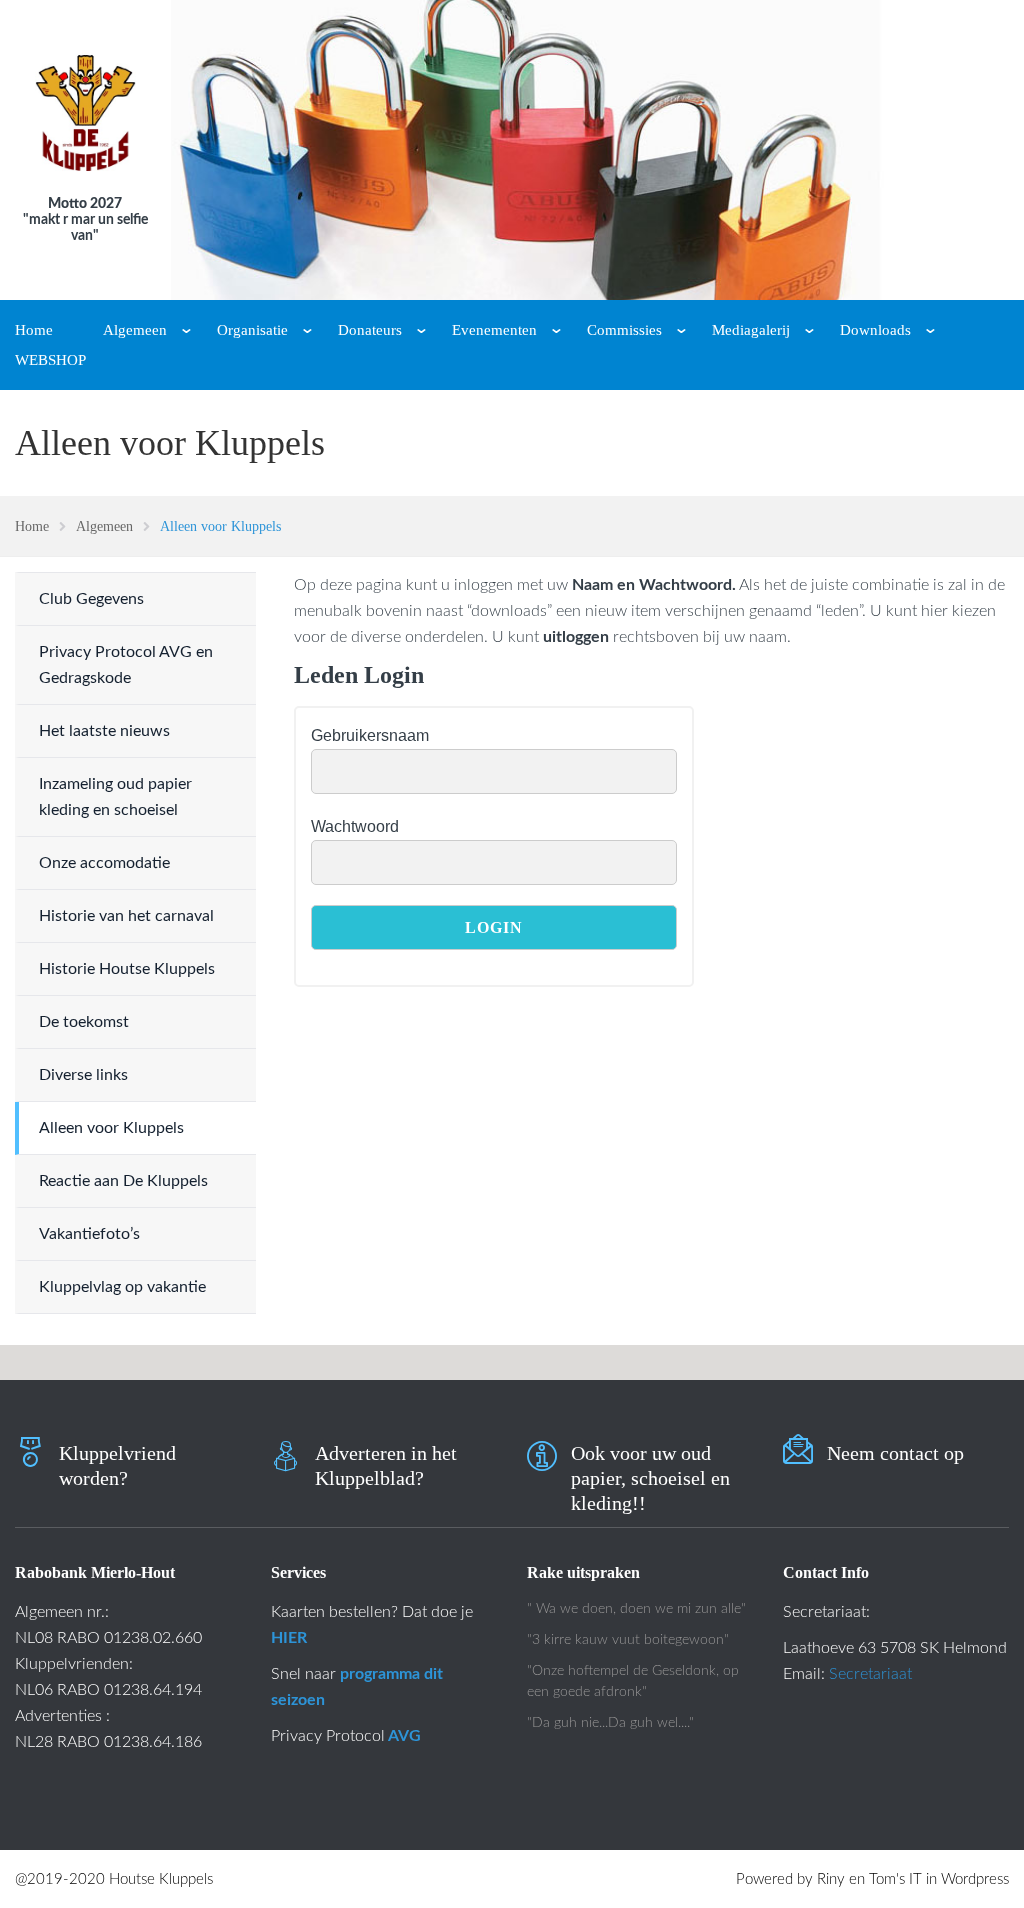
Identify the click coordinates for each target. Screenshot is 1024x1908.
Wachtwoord (355, 826)
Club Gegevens (91, 599)
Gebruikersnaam (370, 735)
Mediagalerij (751, 330)
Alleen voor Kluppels (111, 1128)
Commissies (624, 330)
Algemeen (135, 330)
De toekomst (84, 1022)
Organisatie (252, 330)
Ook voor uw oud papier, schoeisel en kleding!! (650, 1478)
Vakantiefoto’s (89, 1234)
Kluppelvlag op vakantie (122, 1287)
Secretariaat (870, 1674)
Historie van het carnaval (126, 916)
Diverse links (83, 1075)
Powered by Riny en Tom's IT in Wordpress (872, 1879)
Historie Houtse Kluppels (127, 969)
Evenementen (494, 330)
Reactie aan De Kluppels (123, 1181)
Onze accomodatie (104, 863)
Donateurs (370, 330)
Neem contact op (895, 1453)
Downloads (875, 330)
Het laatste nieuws (104, 731)
